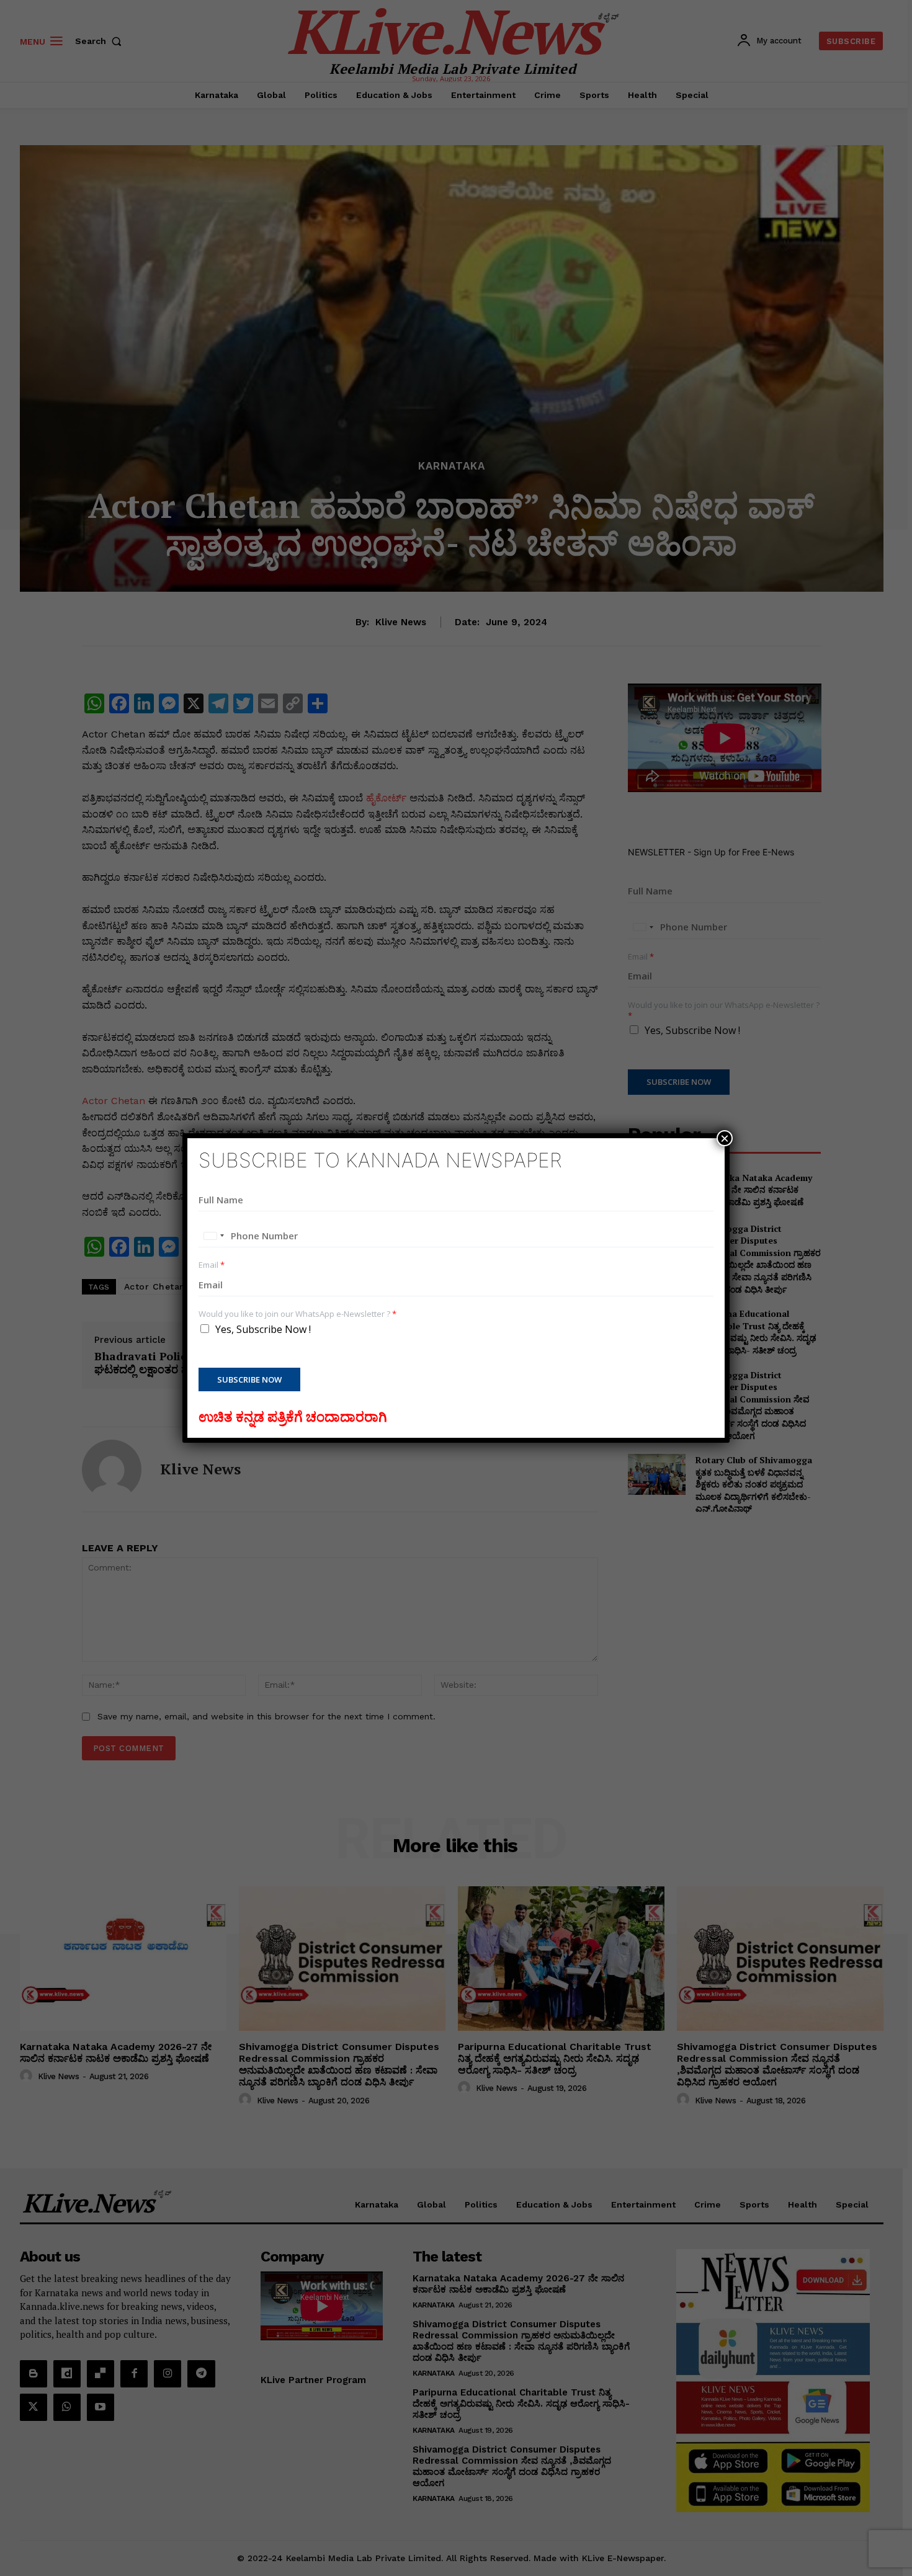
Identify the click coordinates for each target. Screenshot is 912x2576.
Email (212, 1265)
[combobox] (213, 1236)
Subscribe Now (249, 1379)
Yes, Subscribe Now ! (263, 1329)
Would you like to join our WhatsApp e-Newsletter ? (297, 1314)
